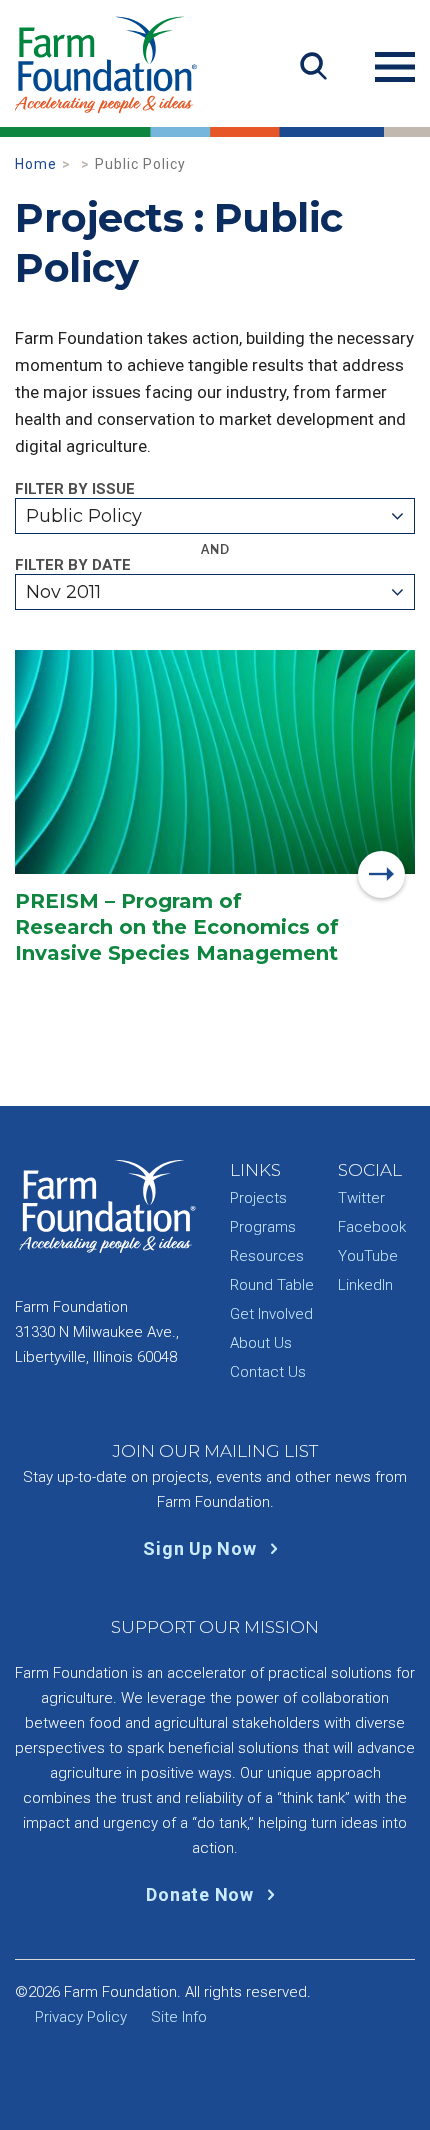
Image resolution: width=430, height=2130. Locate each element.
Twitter (361, 1198)
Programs (263, 1227)
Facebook (372, 1227)
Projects (258, 1198)
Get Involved (271, 1314)
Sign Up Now (202, 1548)
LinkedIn (365, 1285)
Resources (267, 1256)
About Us (261, 1343)
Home (36, 164)
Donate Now (202, 1894)
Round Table (272, 1285)
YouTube (368, 1256)
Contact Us (268, 1372)
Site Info (179, 2017)
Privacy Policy (81, 2017)
